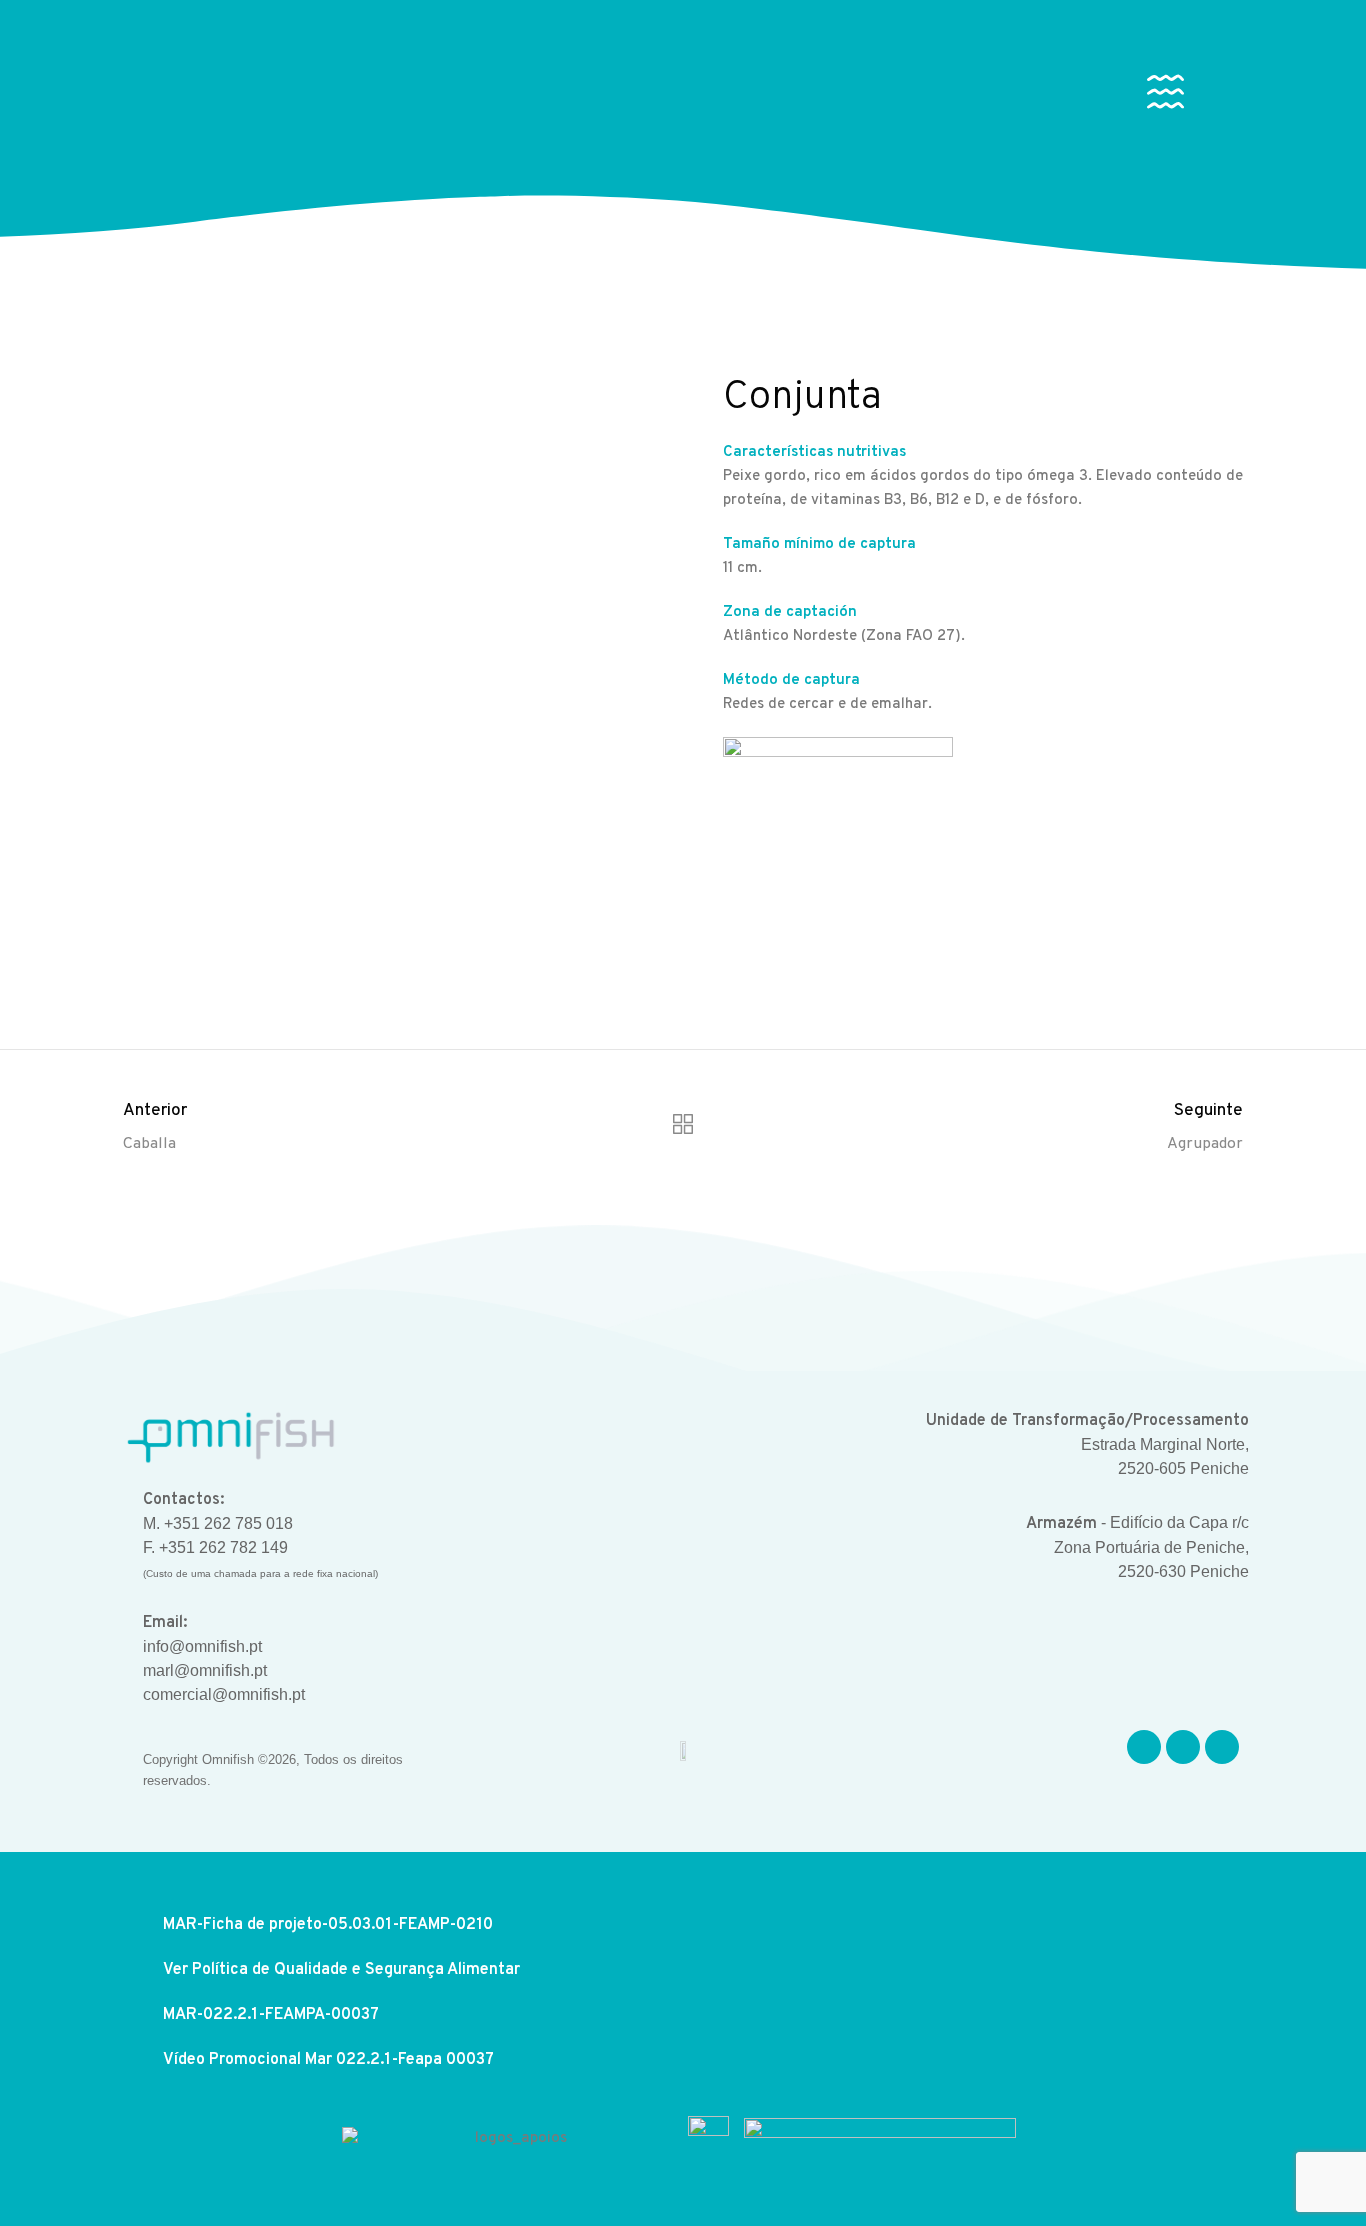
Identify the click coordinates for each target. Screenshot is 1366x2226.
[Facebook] (1144, 1747)
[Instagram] (1183, 1747)
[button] (1165, 96)
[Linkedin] (1222, 1747)
